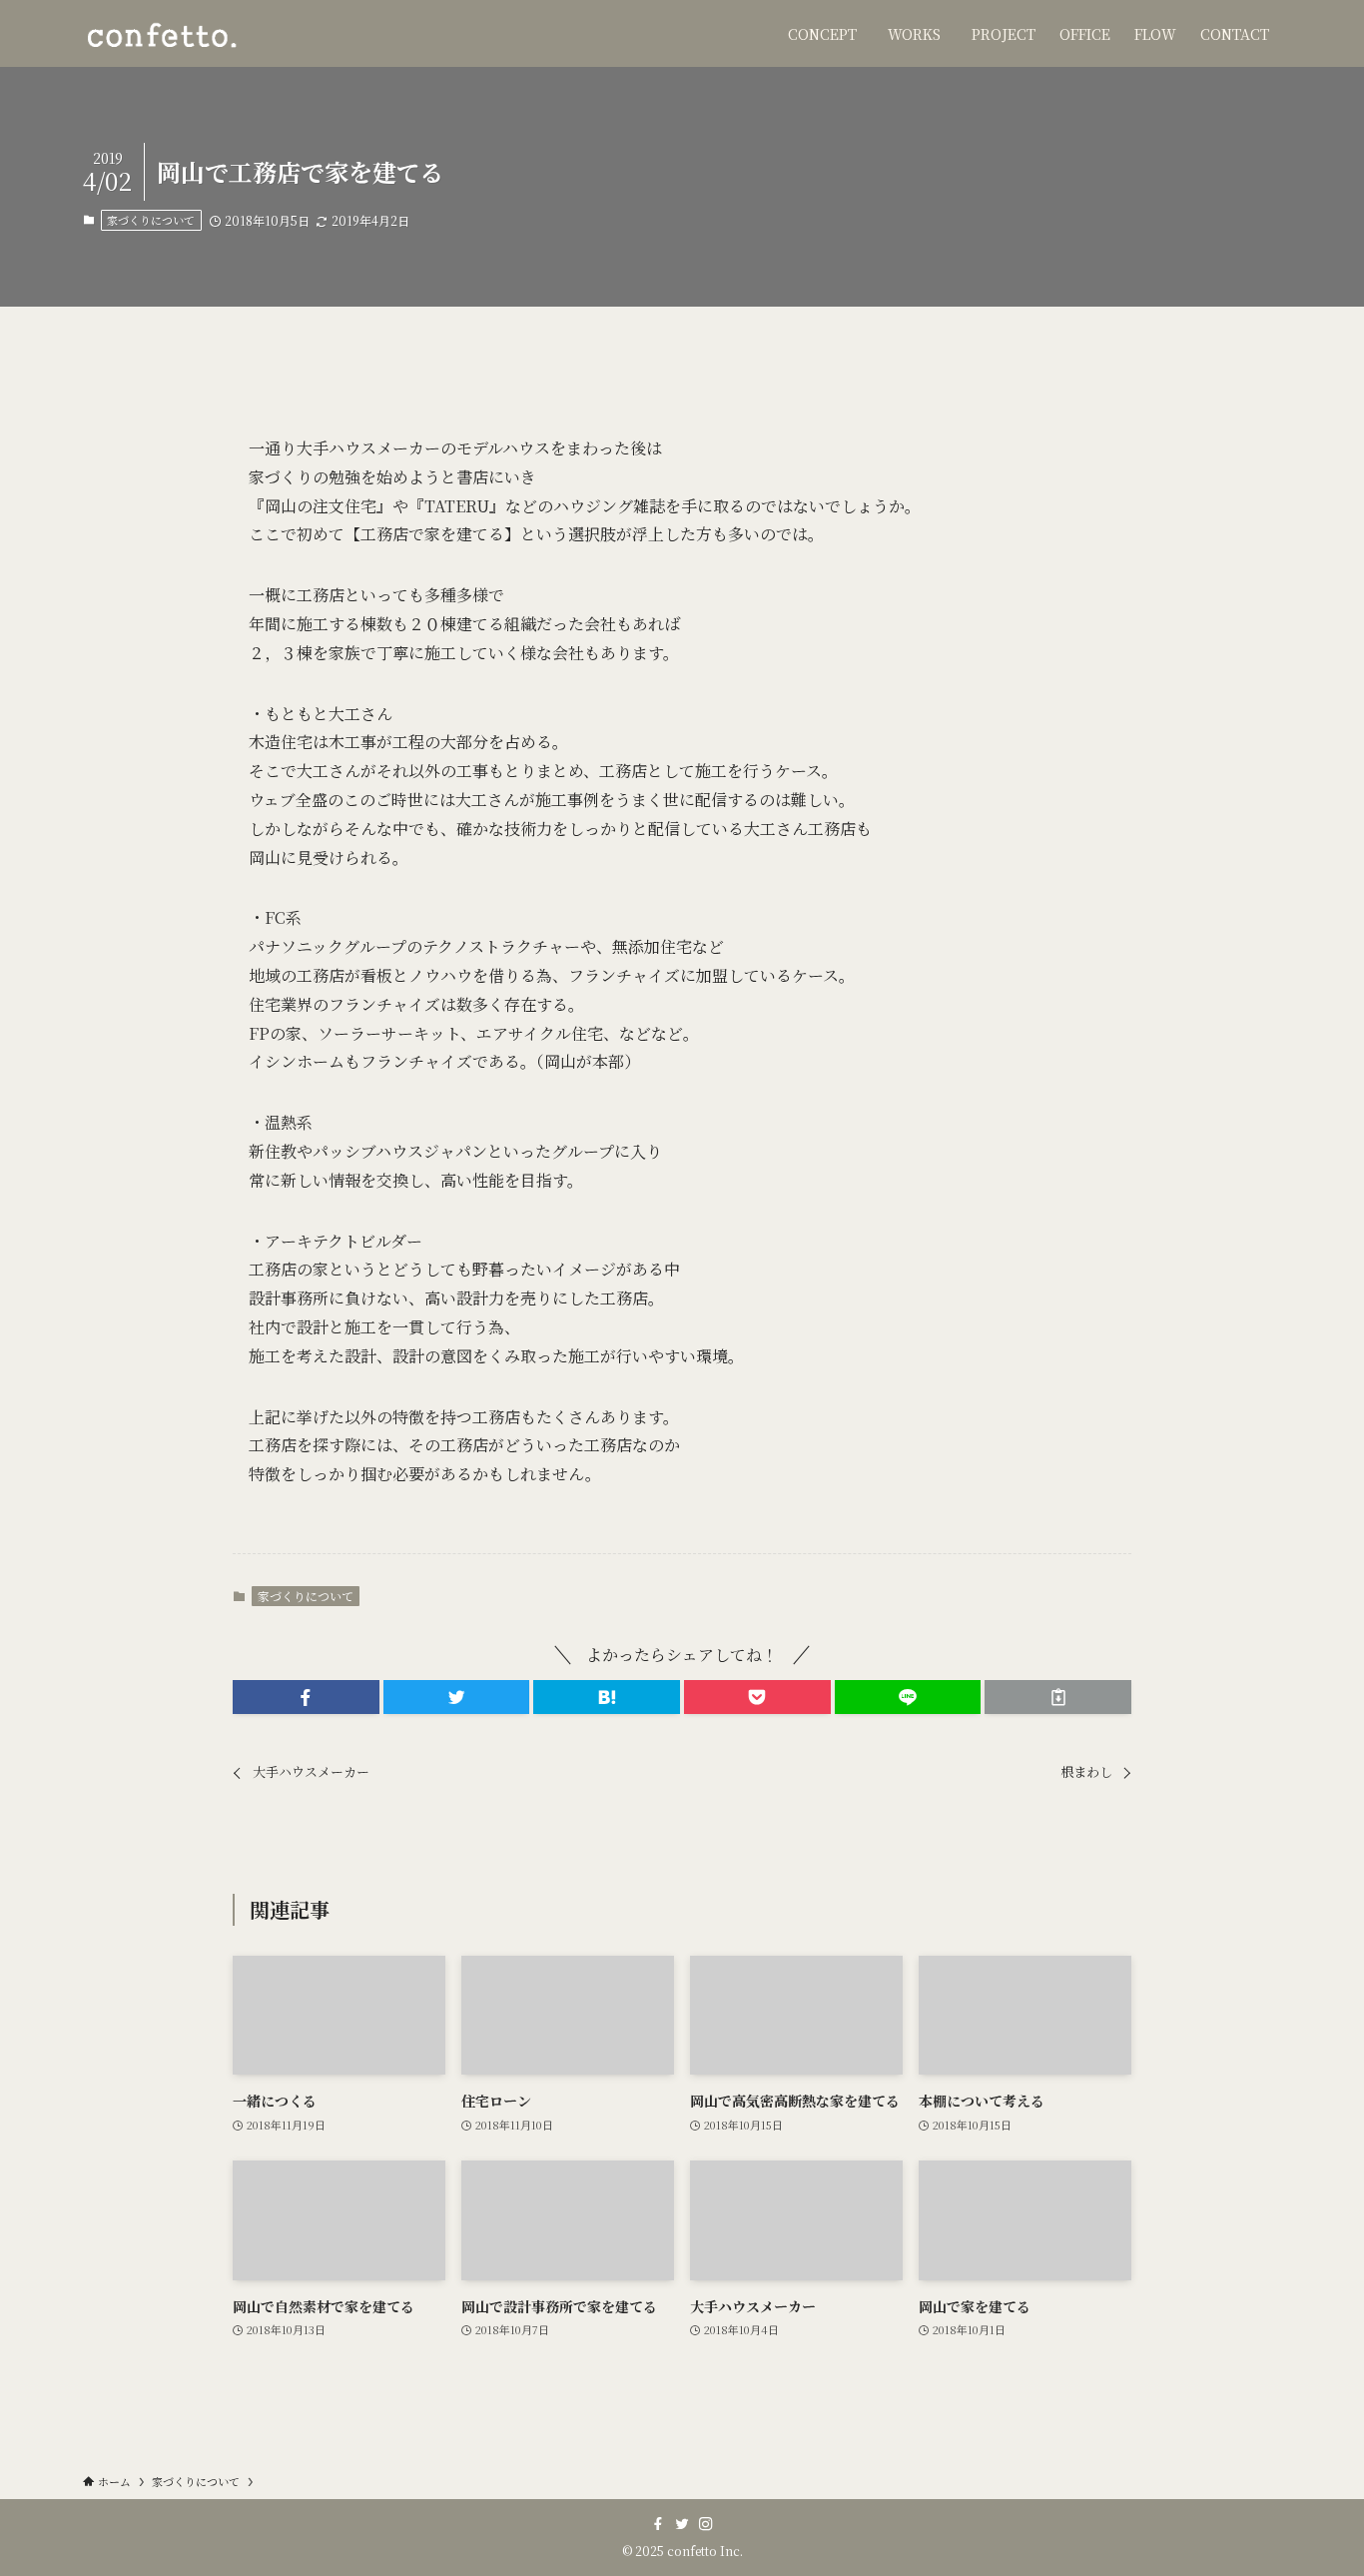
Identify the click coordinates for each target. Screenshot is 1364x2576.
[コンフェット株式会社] (161, 33)
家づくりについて (151, 220)
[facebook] (658, 2524)
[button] (306, 1697)
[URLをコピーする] (1058, 1697)
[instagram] (706, 2524)
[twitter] (682, 2524)
